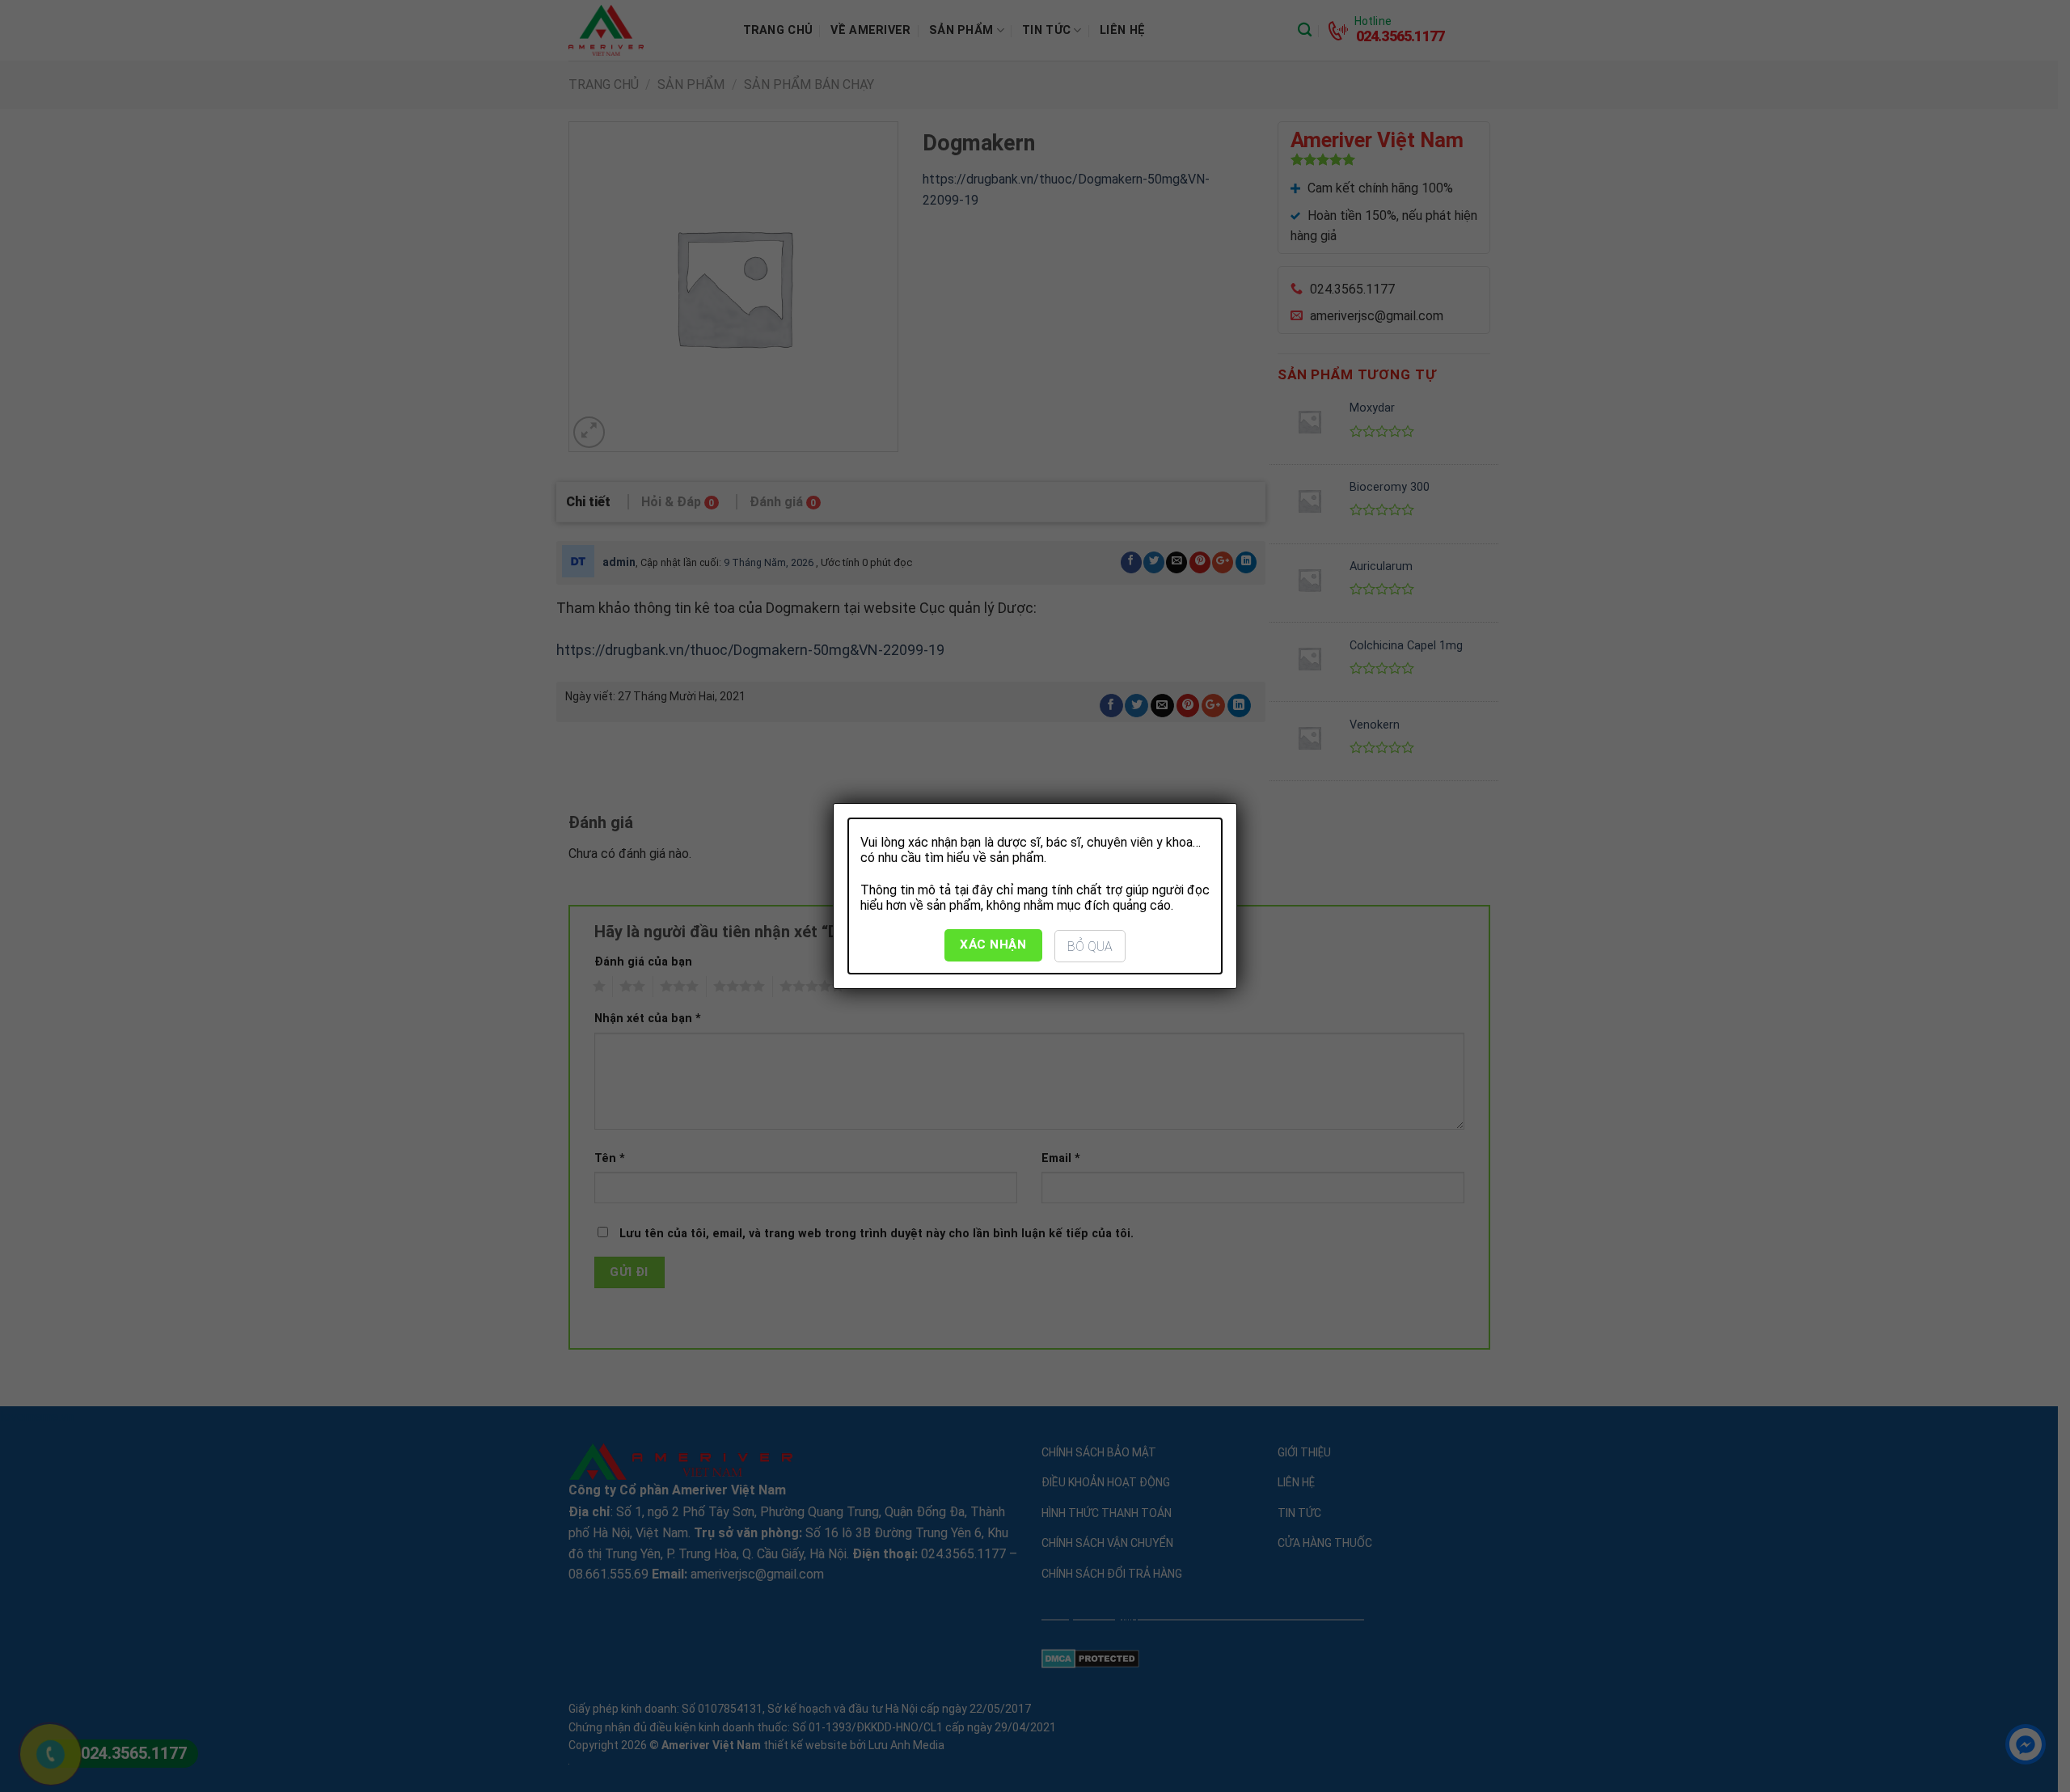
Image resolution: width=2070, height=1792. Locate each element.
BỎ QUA (1090, 947)
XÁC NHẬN (993, 945)
